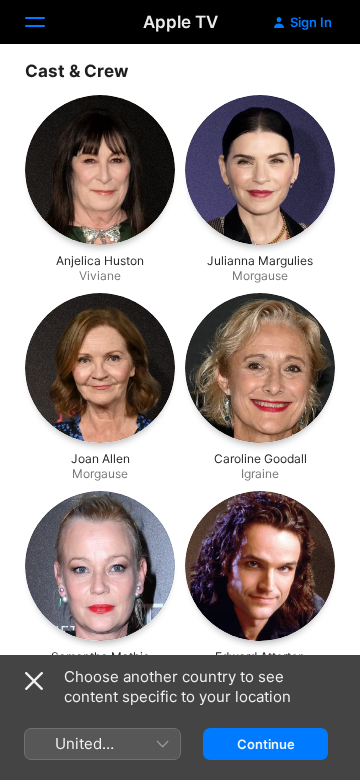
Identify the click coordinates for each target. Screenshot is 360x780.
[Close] (34, 681)
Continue (266, 744)
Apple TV (180, 22)
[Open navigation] (47, 22)
